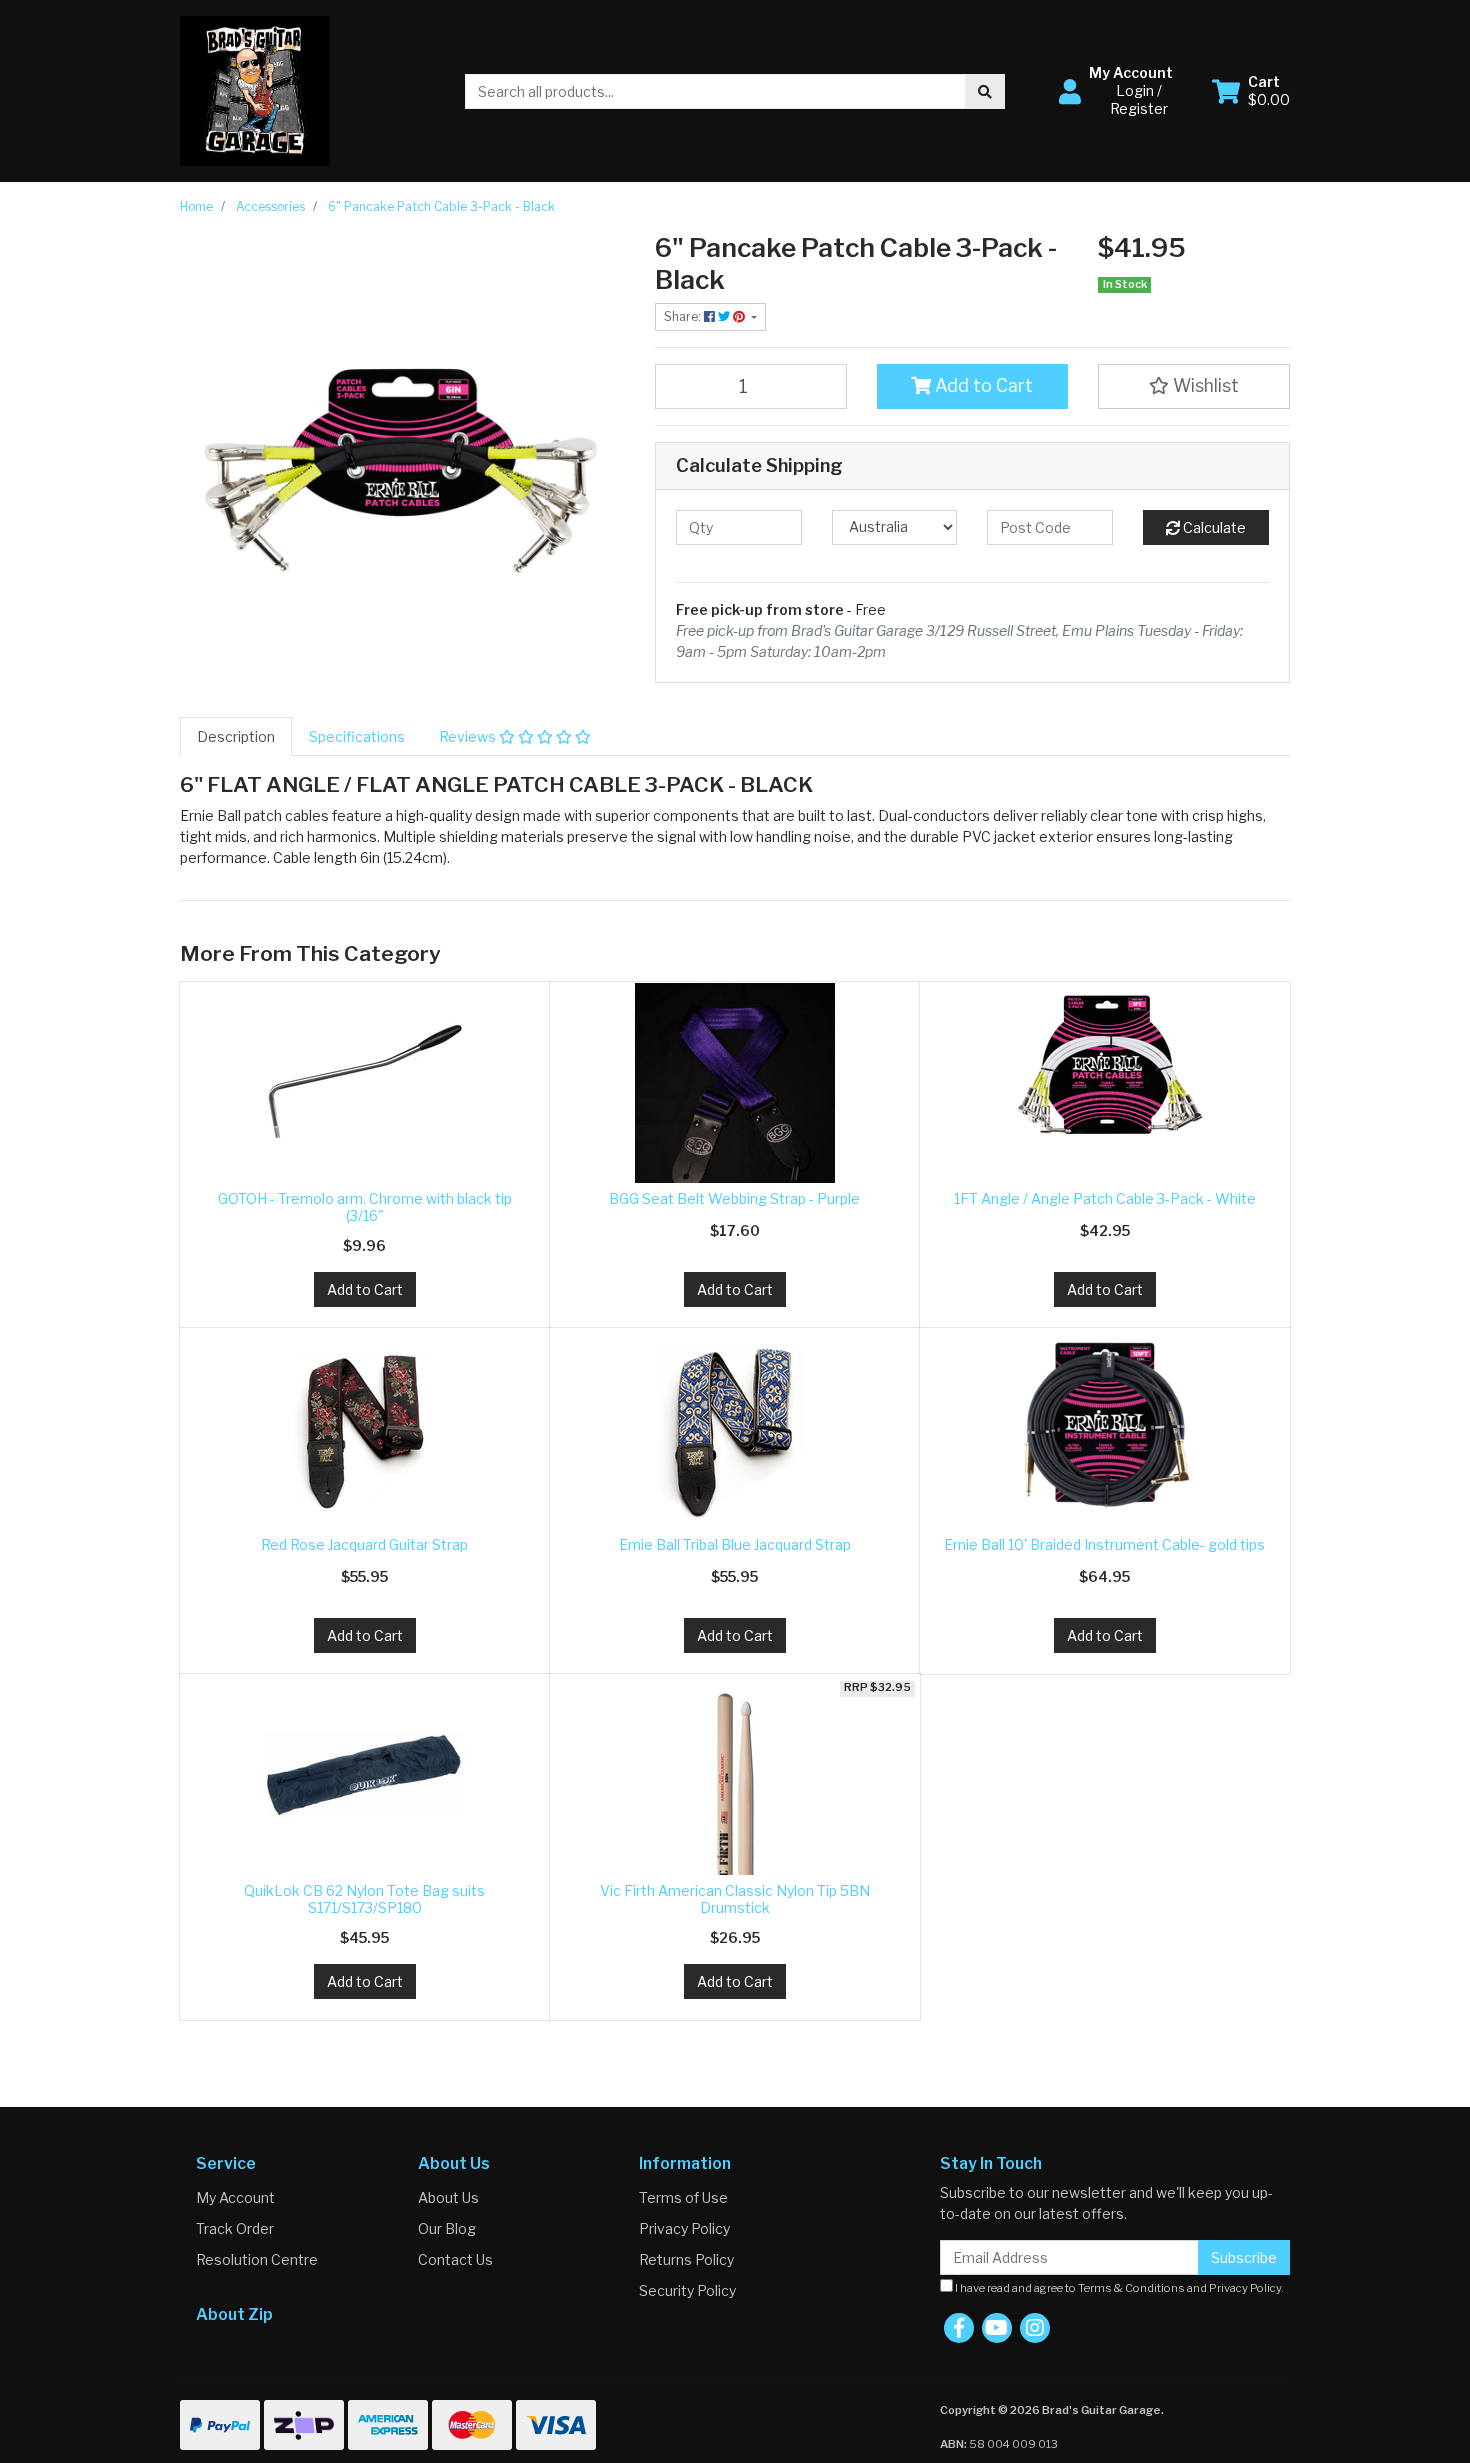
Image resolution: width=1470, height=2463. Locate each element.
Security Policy (687, 2290)
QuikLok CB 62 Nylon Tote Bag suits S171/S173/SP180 (364, 1899)
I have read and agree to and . (1118, 2288)
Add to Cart (982, 385)
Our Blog (447, 2228)
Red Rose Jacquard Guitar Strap (364, 1544)
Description (236, 736)
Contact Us (455, 2259)
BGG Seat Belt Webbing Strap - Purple (734, 1198)
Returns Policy (686, 2259)
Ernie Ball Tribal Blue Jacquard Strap (735, 1544)
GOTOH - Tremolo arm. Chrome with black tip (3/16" (365, 1207)
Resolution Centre (257, 2259)
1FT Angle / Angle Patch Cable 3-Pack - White (1105, 1198)
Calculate (1213, 527)
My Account (235, 2197)
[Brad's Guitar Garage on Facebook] (959, 2328)
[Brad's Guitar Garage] (255, 89)
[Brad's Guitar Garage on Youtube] (997, 2328)
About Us (448, 2197)
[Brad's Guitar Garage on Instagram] (1035, 2328)
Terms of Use (683, 2197)
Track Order (235, 2228)
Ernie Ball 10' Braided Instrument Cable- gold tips (1104, 1544)
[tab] (236, 736)
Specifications (357, 736)
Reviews (469, 736)
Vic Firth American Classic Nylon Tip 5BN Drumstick (735, 1899)
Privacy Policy (684, 2228)
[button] (1123, 91)
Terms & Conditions (1131, 2288)
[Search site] (985, 91)
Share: (684, 316)
